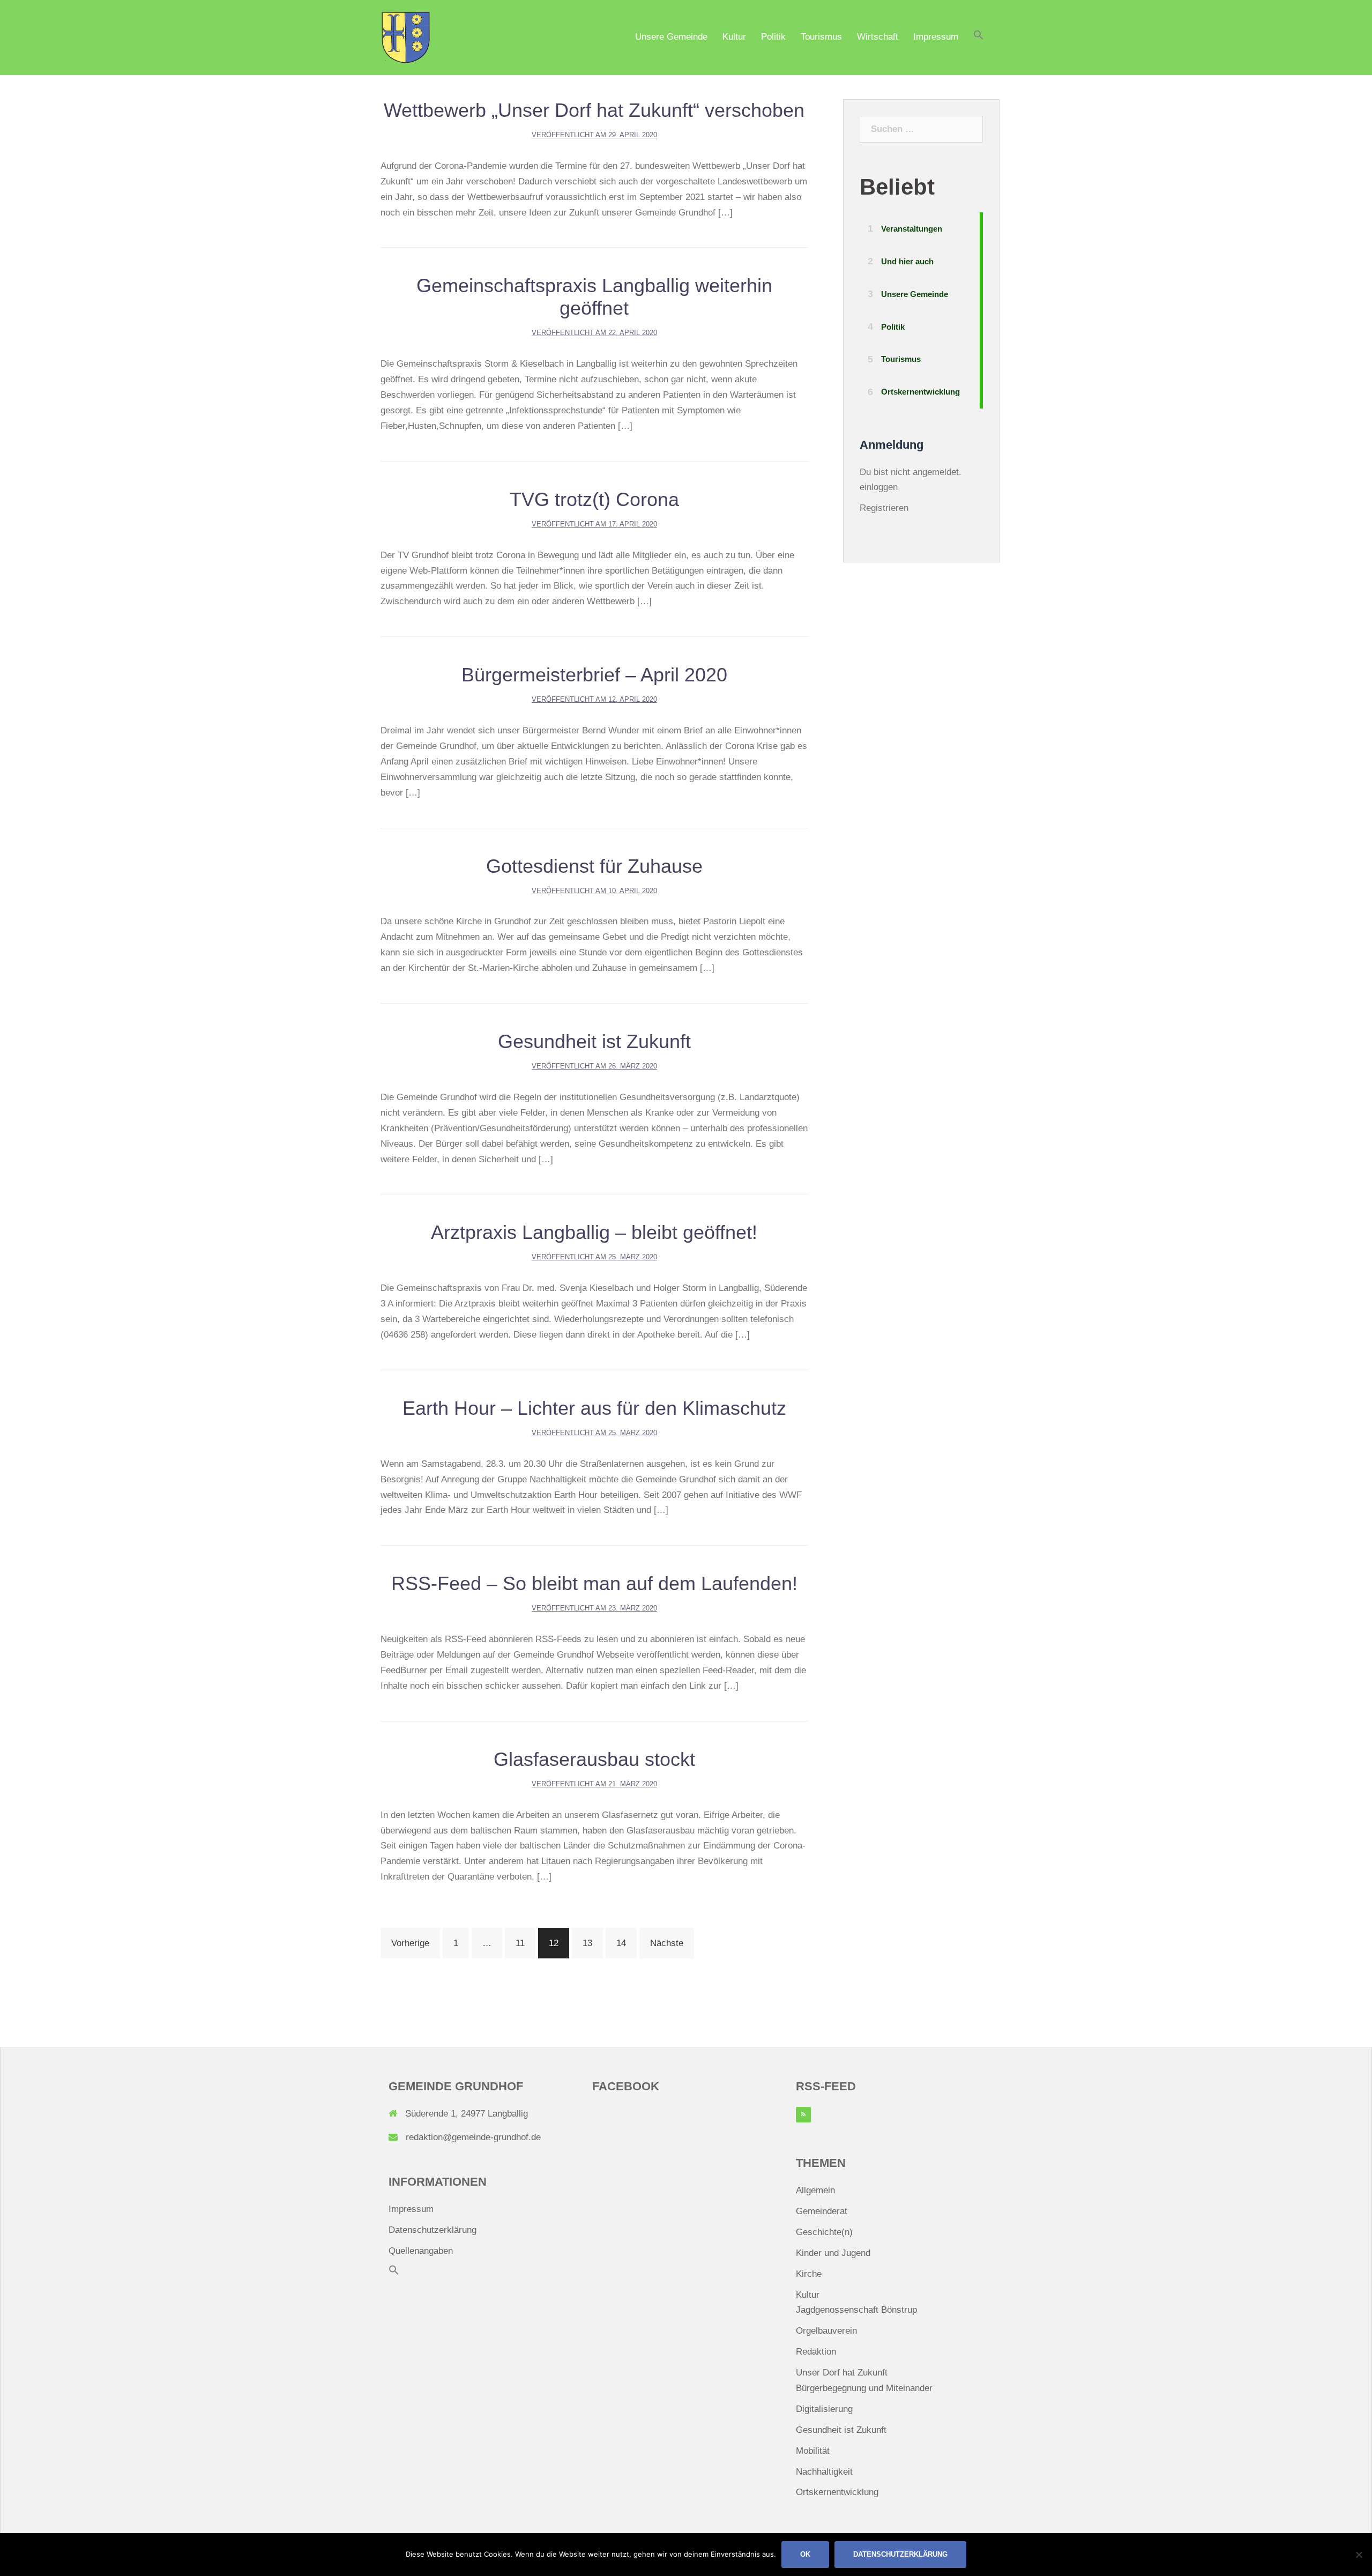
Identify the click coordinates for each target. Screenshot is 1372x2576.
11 (520, 1943)
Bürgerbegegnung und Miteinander (864, 2388)
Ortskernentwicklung (837, 2492)
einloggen (879, 487)
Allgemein (815, 2190)
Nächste (667, 1943)
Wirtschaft (878, 37)
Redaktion (816, 2352)
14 (621, 1943)
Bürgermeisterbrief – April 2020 (594, 675)
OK (805, 2554)
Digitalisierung (824, 2409)
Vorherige (410, 1943)
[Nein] (1359, 2555)
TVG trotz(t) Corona (594, 499)
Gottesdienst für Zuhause (594, 866)
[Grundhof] (406, 37)
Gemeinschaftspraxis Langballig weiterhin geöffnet (594, 297)
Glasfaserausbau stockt (594, 1759)
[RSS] (803, 2115)
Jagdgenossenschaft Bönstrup (856, 2310)
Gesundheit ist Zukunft (594, 1041)
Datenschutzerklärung (433, 2230)
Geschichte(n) (824, 2232)
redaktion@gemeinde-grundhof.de (473, 2137)
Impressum (936, 37)
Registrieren (884, 508)
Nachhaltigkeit (824, 2472)
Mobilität (813, 2451)
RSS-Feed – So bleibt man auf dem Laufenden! (594, 1583)
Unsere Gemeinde (671, 37)
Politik (773, 37)
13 (587, 1943)
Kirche (809, 2274)
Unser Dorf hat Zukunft (842, 2373)
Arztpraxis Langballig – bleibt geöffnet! (594, 1232)
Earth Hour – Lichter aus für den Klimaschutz (594, 1408)
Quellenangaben (421, 2251)
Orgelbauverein (826, 2331)
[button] (979, 38)
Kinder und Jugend (833, 2253)
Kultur (734, 37)
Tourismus (821, 37)
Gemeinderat (822, 2211)
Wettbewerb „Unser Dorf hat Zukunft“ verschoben (594, 110)
